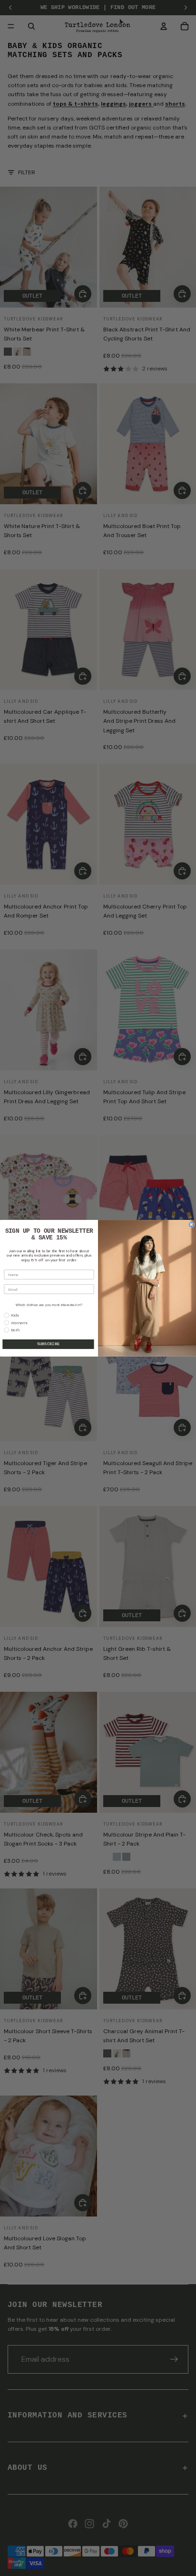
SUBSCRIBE (49, 1344)
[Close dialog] (191, 1224)
